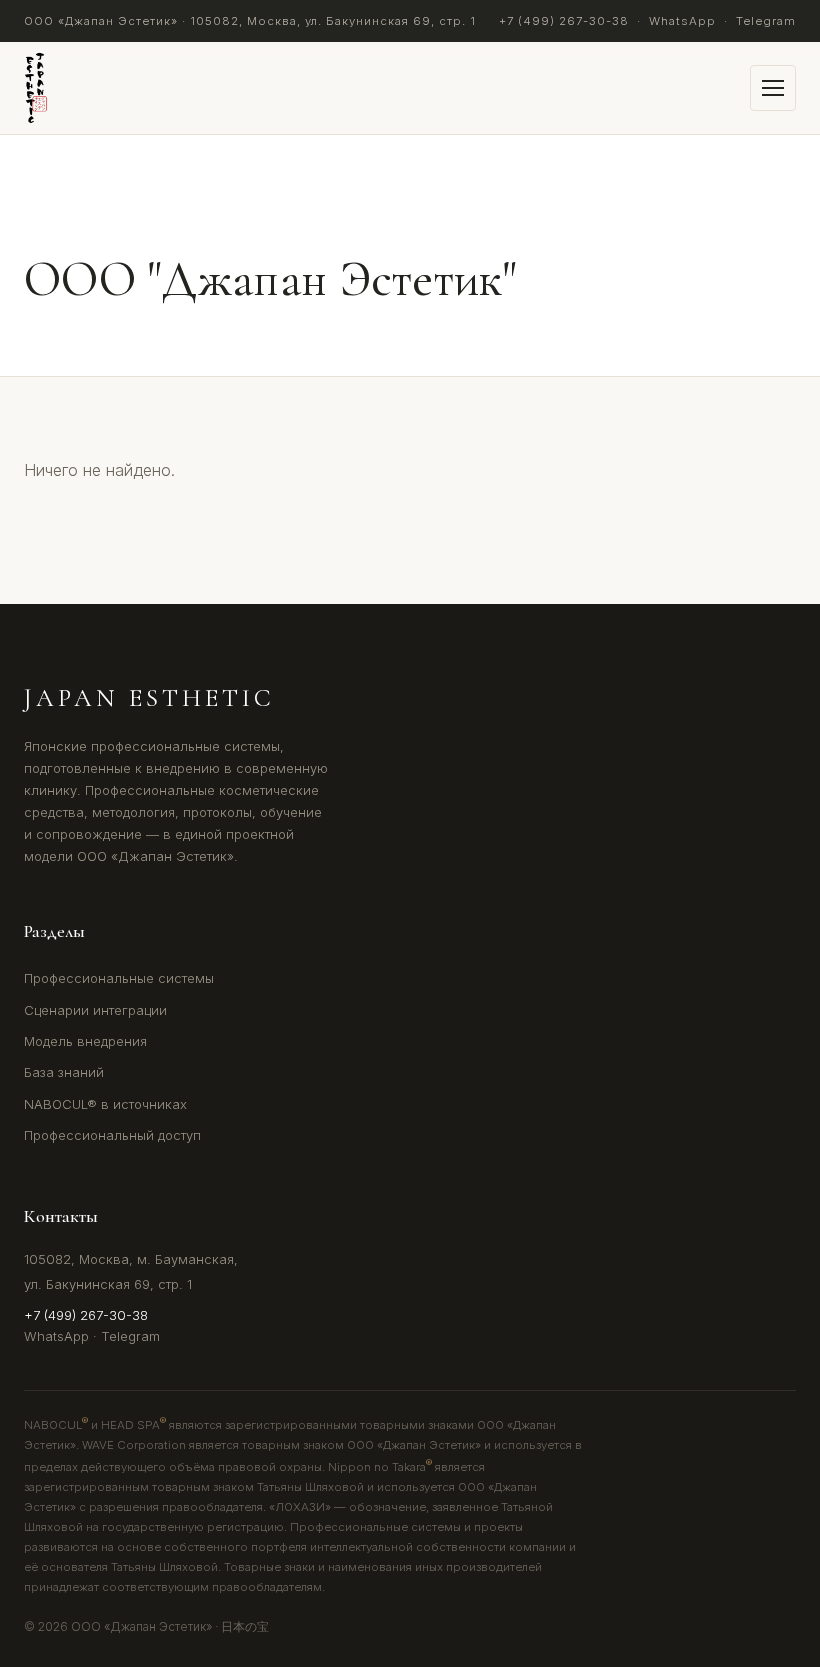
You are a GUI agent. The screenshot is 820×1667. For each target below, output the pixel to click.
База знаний (64, 1072)
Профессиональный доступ (112, 1135)
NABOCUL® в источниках (105, 1104)
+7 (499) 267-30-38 (564, 21)
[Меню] (773, 88)
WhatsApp (682, 21)
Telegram (766, 21)
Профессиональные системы (119, 978)
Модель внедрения (85, 1041)
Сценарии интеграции (95, 1010)
